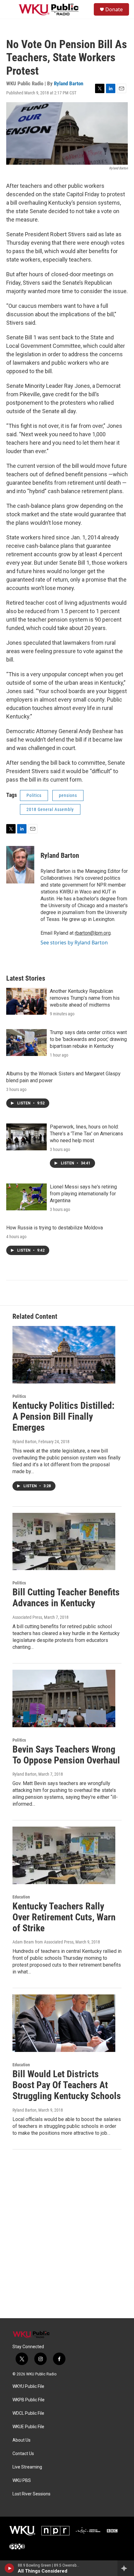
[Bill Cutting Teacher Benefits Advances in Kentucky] (64, 1542)
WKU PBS (22, 2481)
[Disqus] (67, 2234)
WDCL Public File (28, 2413)
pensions (68, 795)
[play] (10, 2568)
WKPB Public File (29, 2400)
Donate (114, 9)
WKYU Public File (28, 2386)
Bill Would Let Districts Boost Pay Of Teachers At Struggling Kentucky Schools (67, 2085)
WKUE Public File (28, 2427)
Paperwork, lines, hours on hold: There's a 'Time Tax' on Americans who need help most (86, 1134)
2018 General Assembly (50, 809)
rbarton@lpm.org (93, 933)
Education (21, 1897)
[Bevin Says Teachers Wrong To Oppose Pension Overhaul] (64, 1698)
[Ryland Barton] (20, 865)
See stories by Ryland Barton (74, 943)
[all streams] (126, 2568)
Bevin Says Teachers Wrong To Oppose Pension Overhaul (66, 1755)
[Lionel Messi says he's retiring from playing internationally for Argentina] (26, 1197)
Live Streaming (27, 2467)
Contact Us (23, 2454)
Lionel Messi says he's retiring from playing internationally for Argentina (83, 1194)
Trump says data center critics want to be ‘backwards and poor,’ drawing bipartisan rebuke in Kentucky (88, 1039)
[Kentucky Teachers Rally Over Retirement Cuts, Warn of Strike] (64, 1855)
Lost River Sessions (31, 2494)
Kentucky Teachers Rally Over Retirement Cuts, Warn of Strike (64, 1917)
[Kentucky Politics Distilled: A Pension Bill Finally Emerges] (64, 1355)
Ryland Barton (69, 83)
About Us (22, 2440)
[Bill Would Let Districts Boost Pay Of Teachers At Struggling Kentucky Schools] (64, 2023)
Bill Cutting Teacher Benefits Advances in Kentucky (66, 1598)
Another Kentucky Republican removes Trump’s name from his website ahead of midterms (85, 998)
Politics (34, 795)
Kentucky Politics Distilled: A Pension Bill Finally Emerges (63, 1416)
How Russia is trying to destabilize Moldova (55, 1228)
